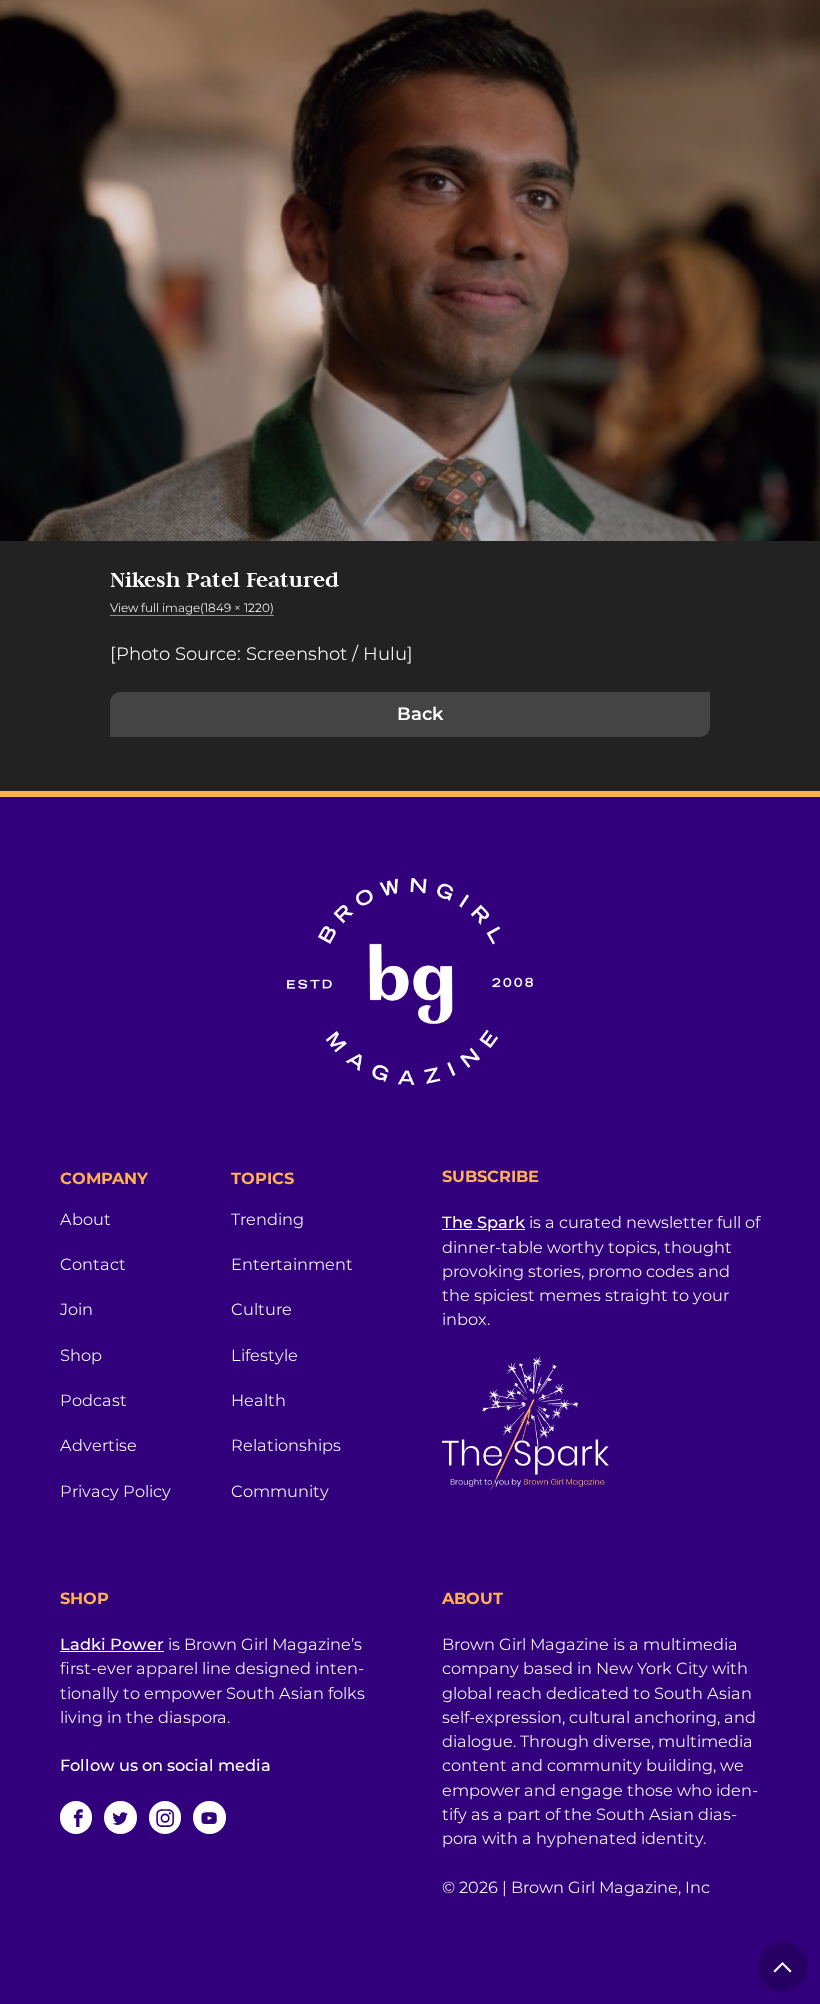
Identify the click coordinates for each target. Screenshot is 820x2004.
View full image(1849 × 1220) (192, 607)
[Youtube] (209, 1817)
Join (76, 1309)
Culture (261, 1309)
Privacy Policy (115, 1491)
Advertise (98, 1445)
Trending (267, 1219)
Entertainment (292, 1264)
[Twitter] (120, 1817)
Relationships (286, 1445)
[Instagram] (165, 1817)
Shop (81, 1355)
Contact (93, 1264)
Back (420, 714)
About (85, 1219)
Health (258, 1400)
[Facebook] (76, 1817)
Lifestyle (264, 1355)
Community (280, 1491)
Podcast (93, 1400)
